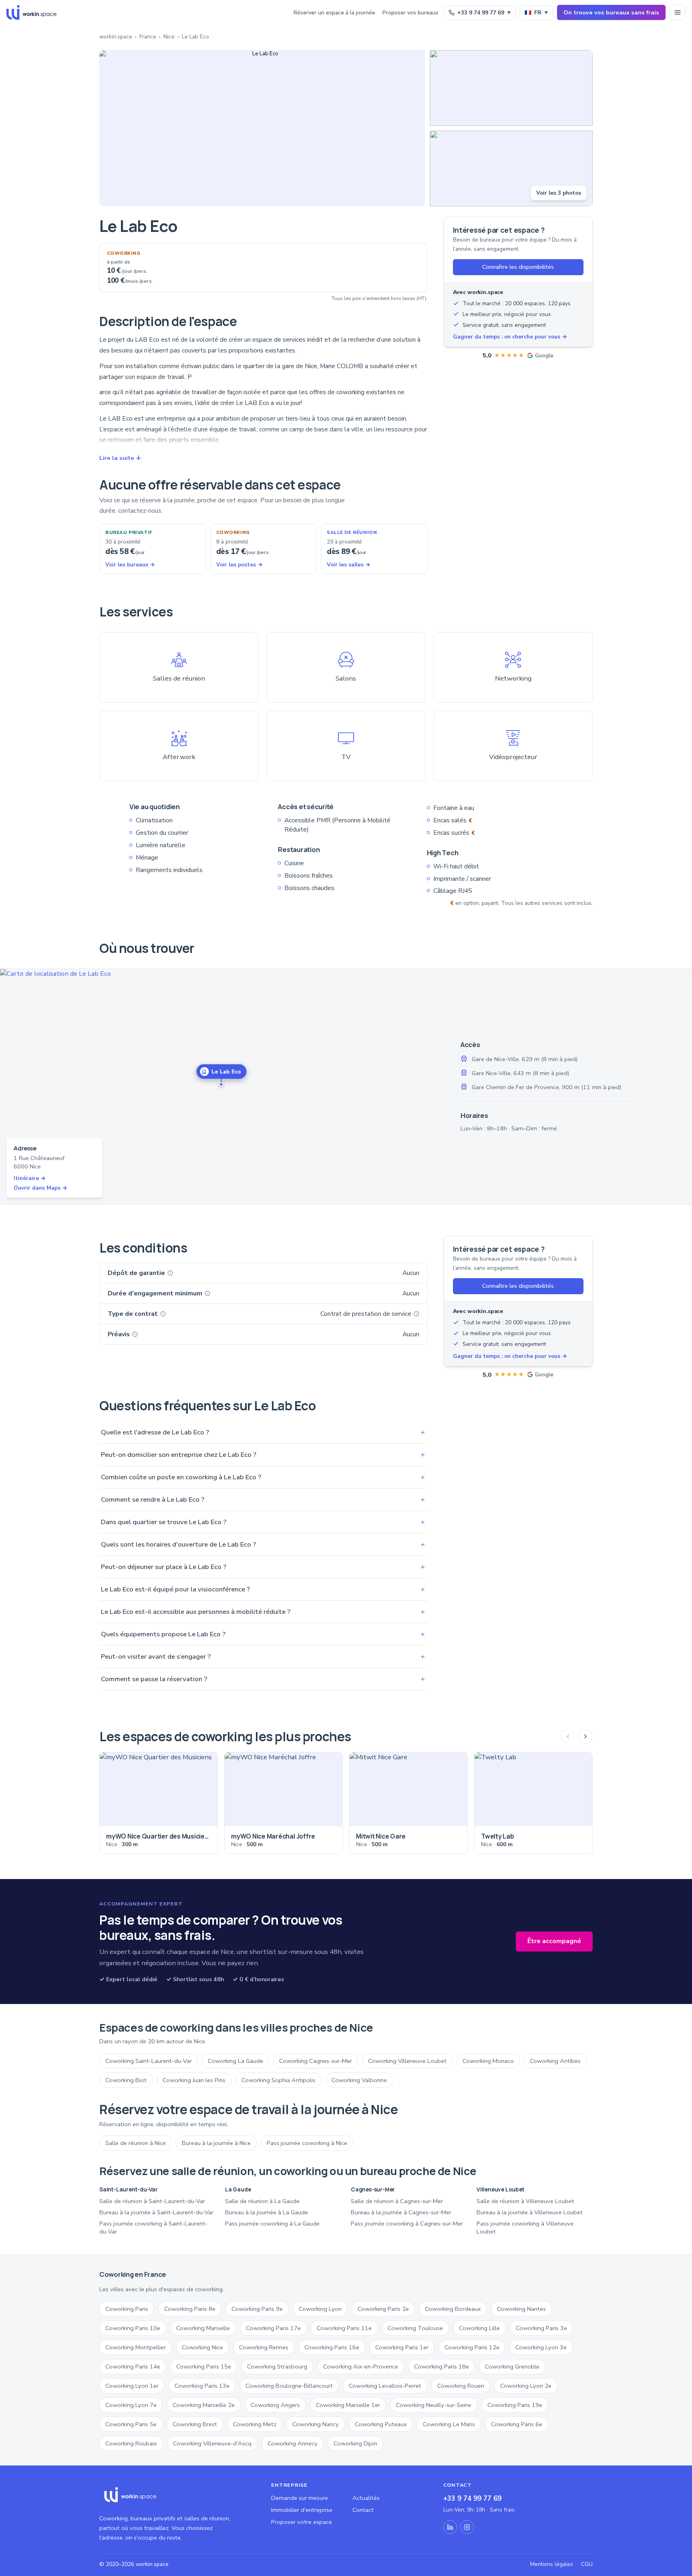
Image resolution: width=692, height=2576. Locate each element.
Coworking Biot (126, 2080)
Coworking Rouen (461, 2386)
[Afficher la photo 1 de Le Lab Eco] (262, 128)
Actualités (366, 2498)
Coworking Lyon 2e (526, 2386)
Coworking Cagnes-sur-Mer (316, 2061)
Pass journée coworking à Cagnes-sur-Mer (407, 2224)
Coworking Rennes (264, 2347)
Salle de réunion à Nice (136, 2143)
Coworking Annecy (293, 2443)
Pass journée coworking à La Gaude (272, 2224)
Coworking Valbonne (359, 2080)
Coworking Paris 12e (472, 2347)
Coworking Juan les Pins (194, 2080)
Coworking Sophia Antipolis (279, 2080)
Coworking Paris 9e (257, 2309)
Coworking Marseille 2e (204, 2405)
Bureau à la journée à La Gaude (267, 2212)
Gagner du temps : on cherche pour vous (510, 337)
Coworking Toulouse (415, 2328)
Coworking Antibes (555, 2061)
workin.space (116, 37)
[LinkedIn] (450, 2527)
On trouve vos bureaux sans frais (611, 12)
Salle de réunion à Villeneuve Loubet (525, 2201)
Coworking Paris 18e (442, 2367)
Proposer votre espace (302, 2522)
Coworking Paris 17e (273, 2328)
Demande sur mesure (300, 2498)
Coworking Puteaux (381, 2424)
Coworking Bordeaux (453, 2309)
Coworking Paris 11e (344, 2328)
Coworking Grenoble (512, 2367)
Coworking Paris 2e (383, 2309)
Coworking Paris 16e (332, 2347)
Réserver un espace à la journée (334, 13)
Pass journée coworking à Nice (307, 2143)
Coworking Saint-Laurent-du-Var (149, 2061)
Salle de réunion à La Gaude (262, 2201)
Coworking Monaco (488, 2061)
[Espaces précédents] (568, 1736)
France (148, 37)
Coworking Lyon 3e (541, 2347)
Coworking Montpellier (136, 2347)
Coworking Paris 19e (515, 2405)
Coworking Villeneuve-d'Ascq (212, 2443)
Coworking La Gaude (235, 2061)
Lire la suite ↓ (120, 458)
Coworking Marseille (203, 2328)
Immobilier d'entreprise (302, 2510)
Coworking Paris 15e (204, 2367)
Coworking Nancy (316, 2424)
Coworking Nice (202, 2347)
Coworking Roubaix (131, 2443)
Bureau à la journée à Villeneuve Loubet (530, 2212)
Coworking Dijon (355, 2443)
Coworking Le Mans (449, 2424)
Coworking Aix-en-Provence (361, 2367)
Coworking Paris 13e (202, 2386)
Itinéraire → (30, 1178)
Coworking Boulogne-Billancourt (289, 2386)
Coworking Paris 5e (131, 2424)
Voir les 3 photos (559, 193)
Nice (169, 37)
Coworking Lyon (320, 2309)
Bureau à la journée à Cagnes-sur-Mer (401, 2212)
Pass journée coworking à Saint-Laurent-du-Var (153, 2228)
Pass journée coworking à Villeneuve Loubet (525, 2228)
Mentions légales (552, 2564)
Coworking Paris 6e (517, 2424)
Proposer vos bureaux (410, 13)
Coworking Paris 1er (402, 2347)
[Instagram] (467, 2527)
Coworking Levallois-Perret (385, 2386)
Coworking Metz (255, 2424)
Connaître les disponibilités (518, 267)
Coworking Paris (127, 2309)
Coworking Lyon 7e (131, 2405)
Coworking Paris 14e (133, 2367)
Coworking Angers (275, 2405)
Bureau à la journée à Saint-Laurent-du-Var (156, 2212)
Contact (363, 2510)
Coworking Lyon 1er (132, 2386)
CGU (587, 2564)
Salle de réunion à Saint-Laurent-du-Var (152, 2201)
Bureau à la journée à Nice (216, 2143)
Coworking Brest (195, 2424)
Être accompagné (554, 1941)
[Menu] (678, 12)
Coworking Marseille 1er (348, 2405)
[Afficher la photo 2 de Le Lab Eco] (511, 88)
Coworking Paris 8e (190, 2309)
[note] (170, 1273)
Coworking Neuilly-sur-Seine (434, 2405)
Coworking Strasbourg (277, 2367)
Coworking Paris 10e (133, 2328)
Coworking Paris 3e (541, 2328)
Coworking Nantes (521, 2309)
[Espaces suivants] (585, 1736)
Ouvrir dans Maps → (40, 1188)
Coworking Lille (479, 2328)
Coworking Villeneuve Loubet (407, 2061)
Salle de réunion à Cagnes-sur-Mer (397, 2201)
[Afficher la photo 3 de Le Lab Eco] (511, 168)
